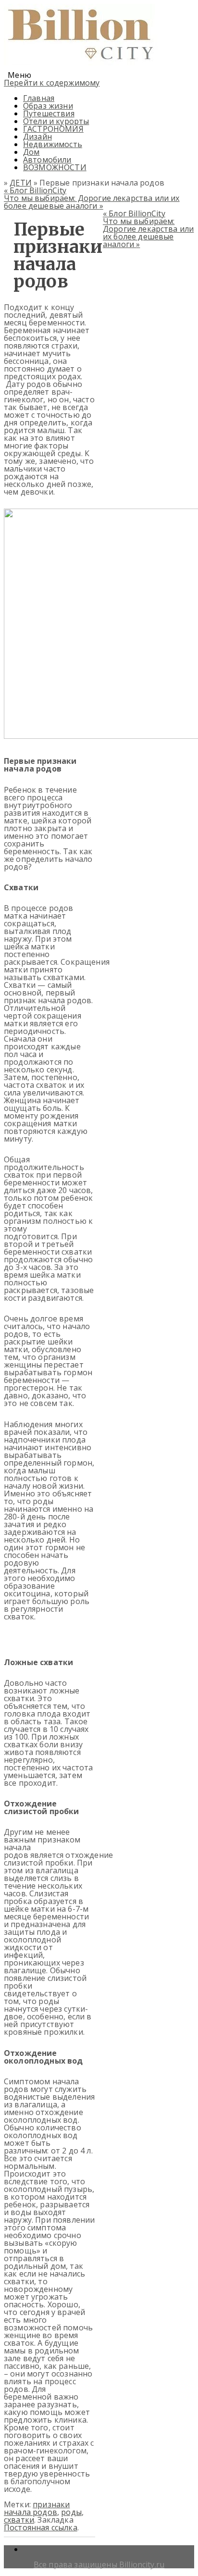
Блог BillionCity (35, 190)
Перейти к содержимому (52, 83)
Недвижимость (53, 144)
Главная (39, 98)
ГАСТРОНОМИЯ (53, 129)
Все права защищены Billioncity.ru (99, 2564)
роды (71, 2512)
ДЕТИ (21, 183)
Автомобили (47, 160)
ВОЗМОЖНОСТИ (55, 167)
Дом (31, 152)
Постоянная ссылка (41, 2527)
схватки (19, 2520)
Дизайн (37, 137)
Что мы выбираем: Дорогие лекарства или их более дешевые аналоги (92, 202)
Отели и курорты (56, 121)
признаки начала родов (37, 2508)
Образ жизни (48, 106)
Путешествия (49, 113)
